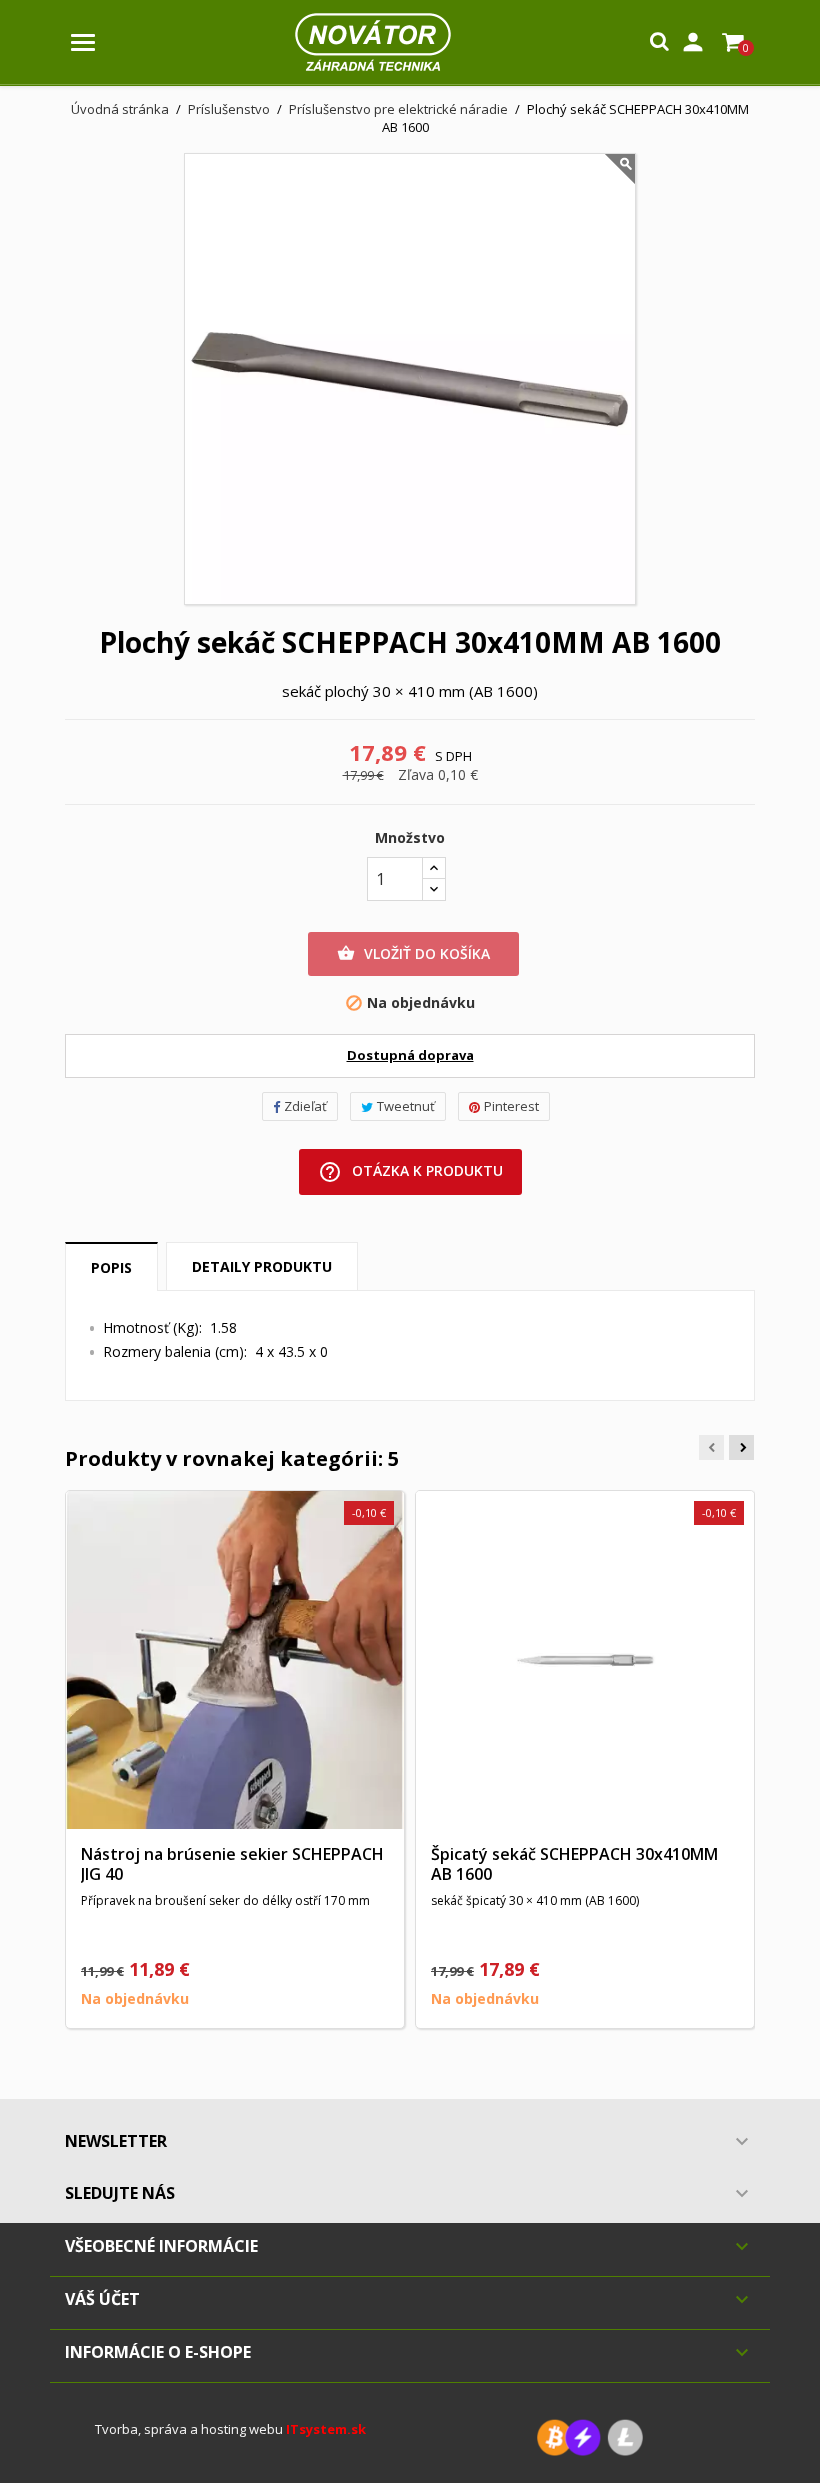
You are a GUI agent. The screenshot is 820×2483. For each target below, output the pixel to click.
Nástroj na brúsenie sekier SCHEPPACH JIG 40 (232, 1864)
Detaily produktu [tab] (262, 1266)
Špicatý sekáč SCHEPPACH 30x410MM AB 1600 (574, 1864)
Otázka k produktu (410, 1172)
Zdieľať (305, 1106)
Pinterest (511, 1106)
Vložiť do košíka (413, 953)
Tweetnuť (406, 1106)
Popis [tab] (111, 1267)
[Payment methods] (590, 2436)
